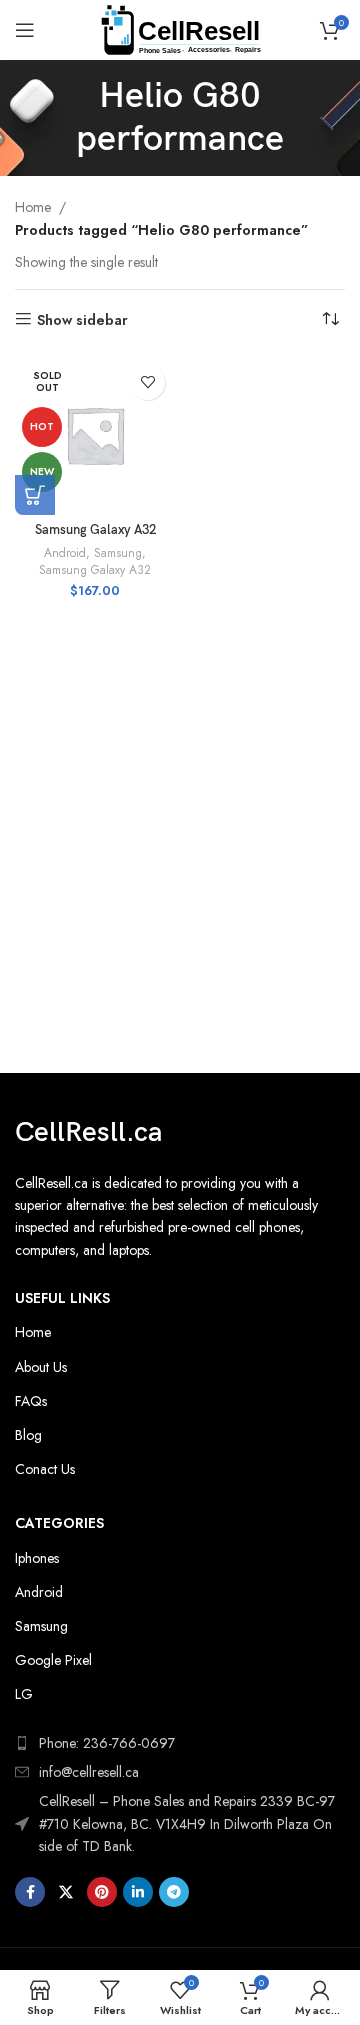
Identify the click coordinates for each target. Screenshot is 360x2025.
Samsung (118, 553)
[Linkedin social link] (138, 1892)
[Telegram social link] (174, 1892)
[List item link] (180, 1772)
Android (65, 553)
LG (24, 1694)
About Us (41, 1367)
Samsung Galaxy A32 (95, 530)
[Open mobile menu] (25, 30)
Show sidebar (82, 319)
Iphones (37, 1558)
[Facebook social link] (30, 1892)
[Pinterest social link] (102, 1892)
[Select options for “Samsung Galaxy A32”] (35, 495)
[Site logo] (180, 28)
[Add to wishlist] (147, 382)
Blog (28, 1435)
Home (33, 207)
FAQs (31, 1401)
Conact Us (45, 1469)
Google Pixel (53, 1660)
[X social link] (66, 1892)
